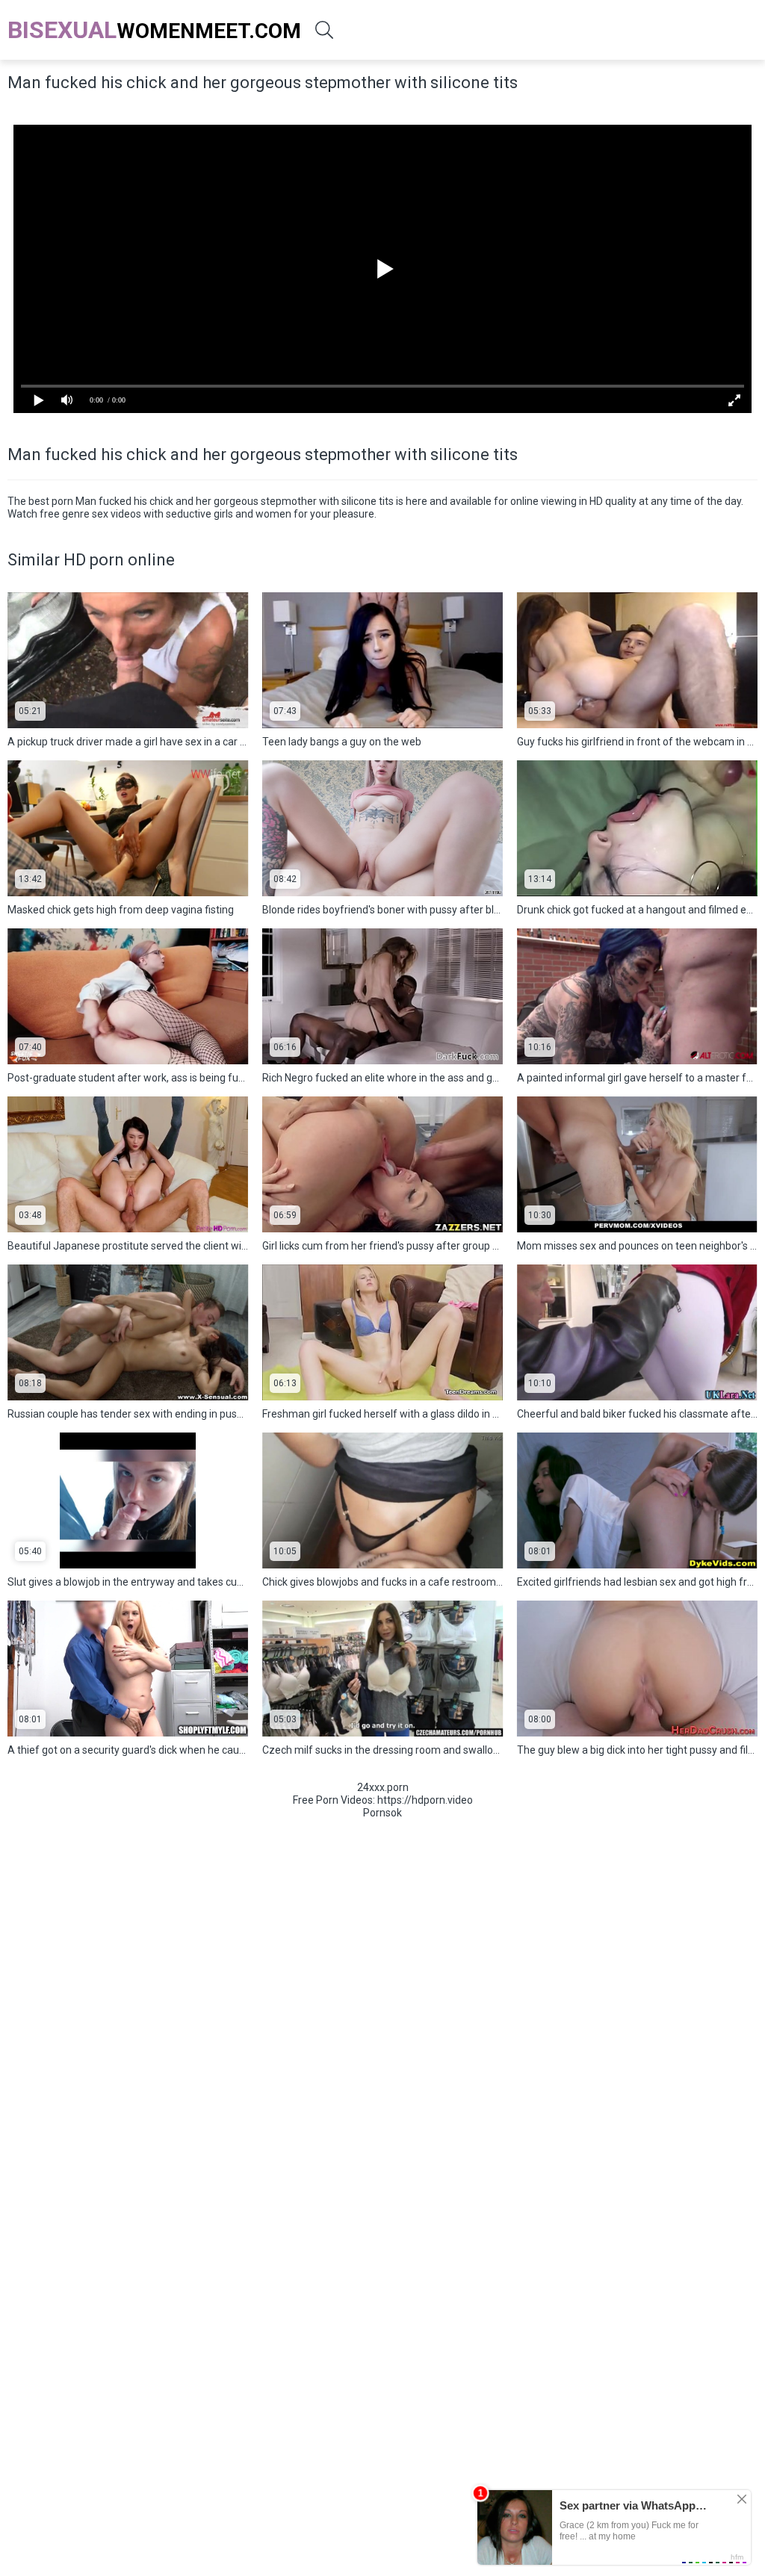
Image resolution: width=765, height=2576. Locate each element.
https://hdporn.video (425, 1800)
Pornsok (382, 1813)
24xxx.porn (383, 1787)
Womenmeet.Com (154, 30)
